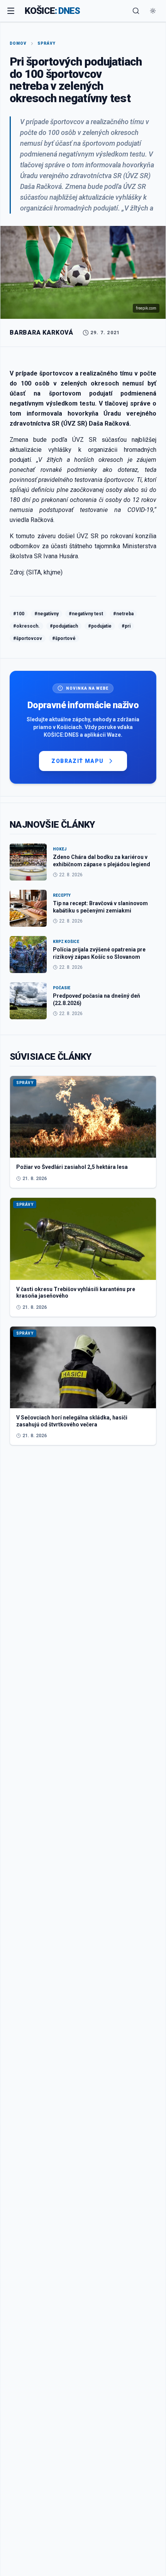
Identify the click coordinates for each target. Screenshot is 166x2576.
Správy (47, 43)
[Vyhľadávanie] (136, 11)
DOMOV (18, 43)
